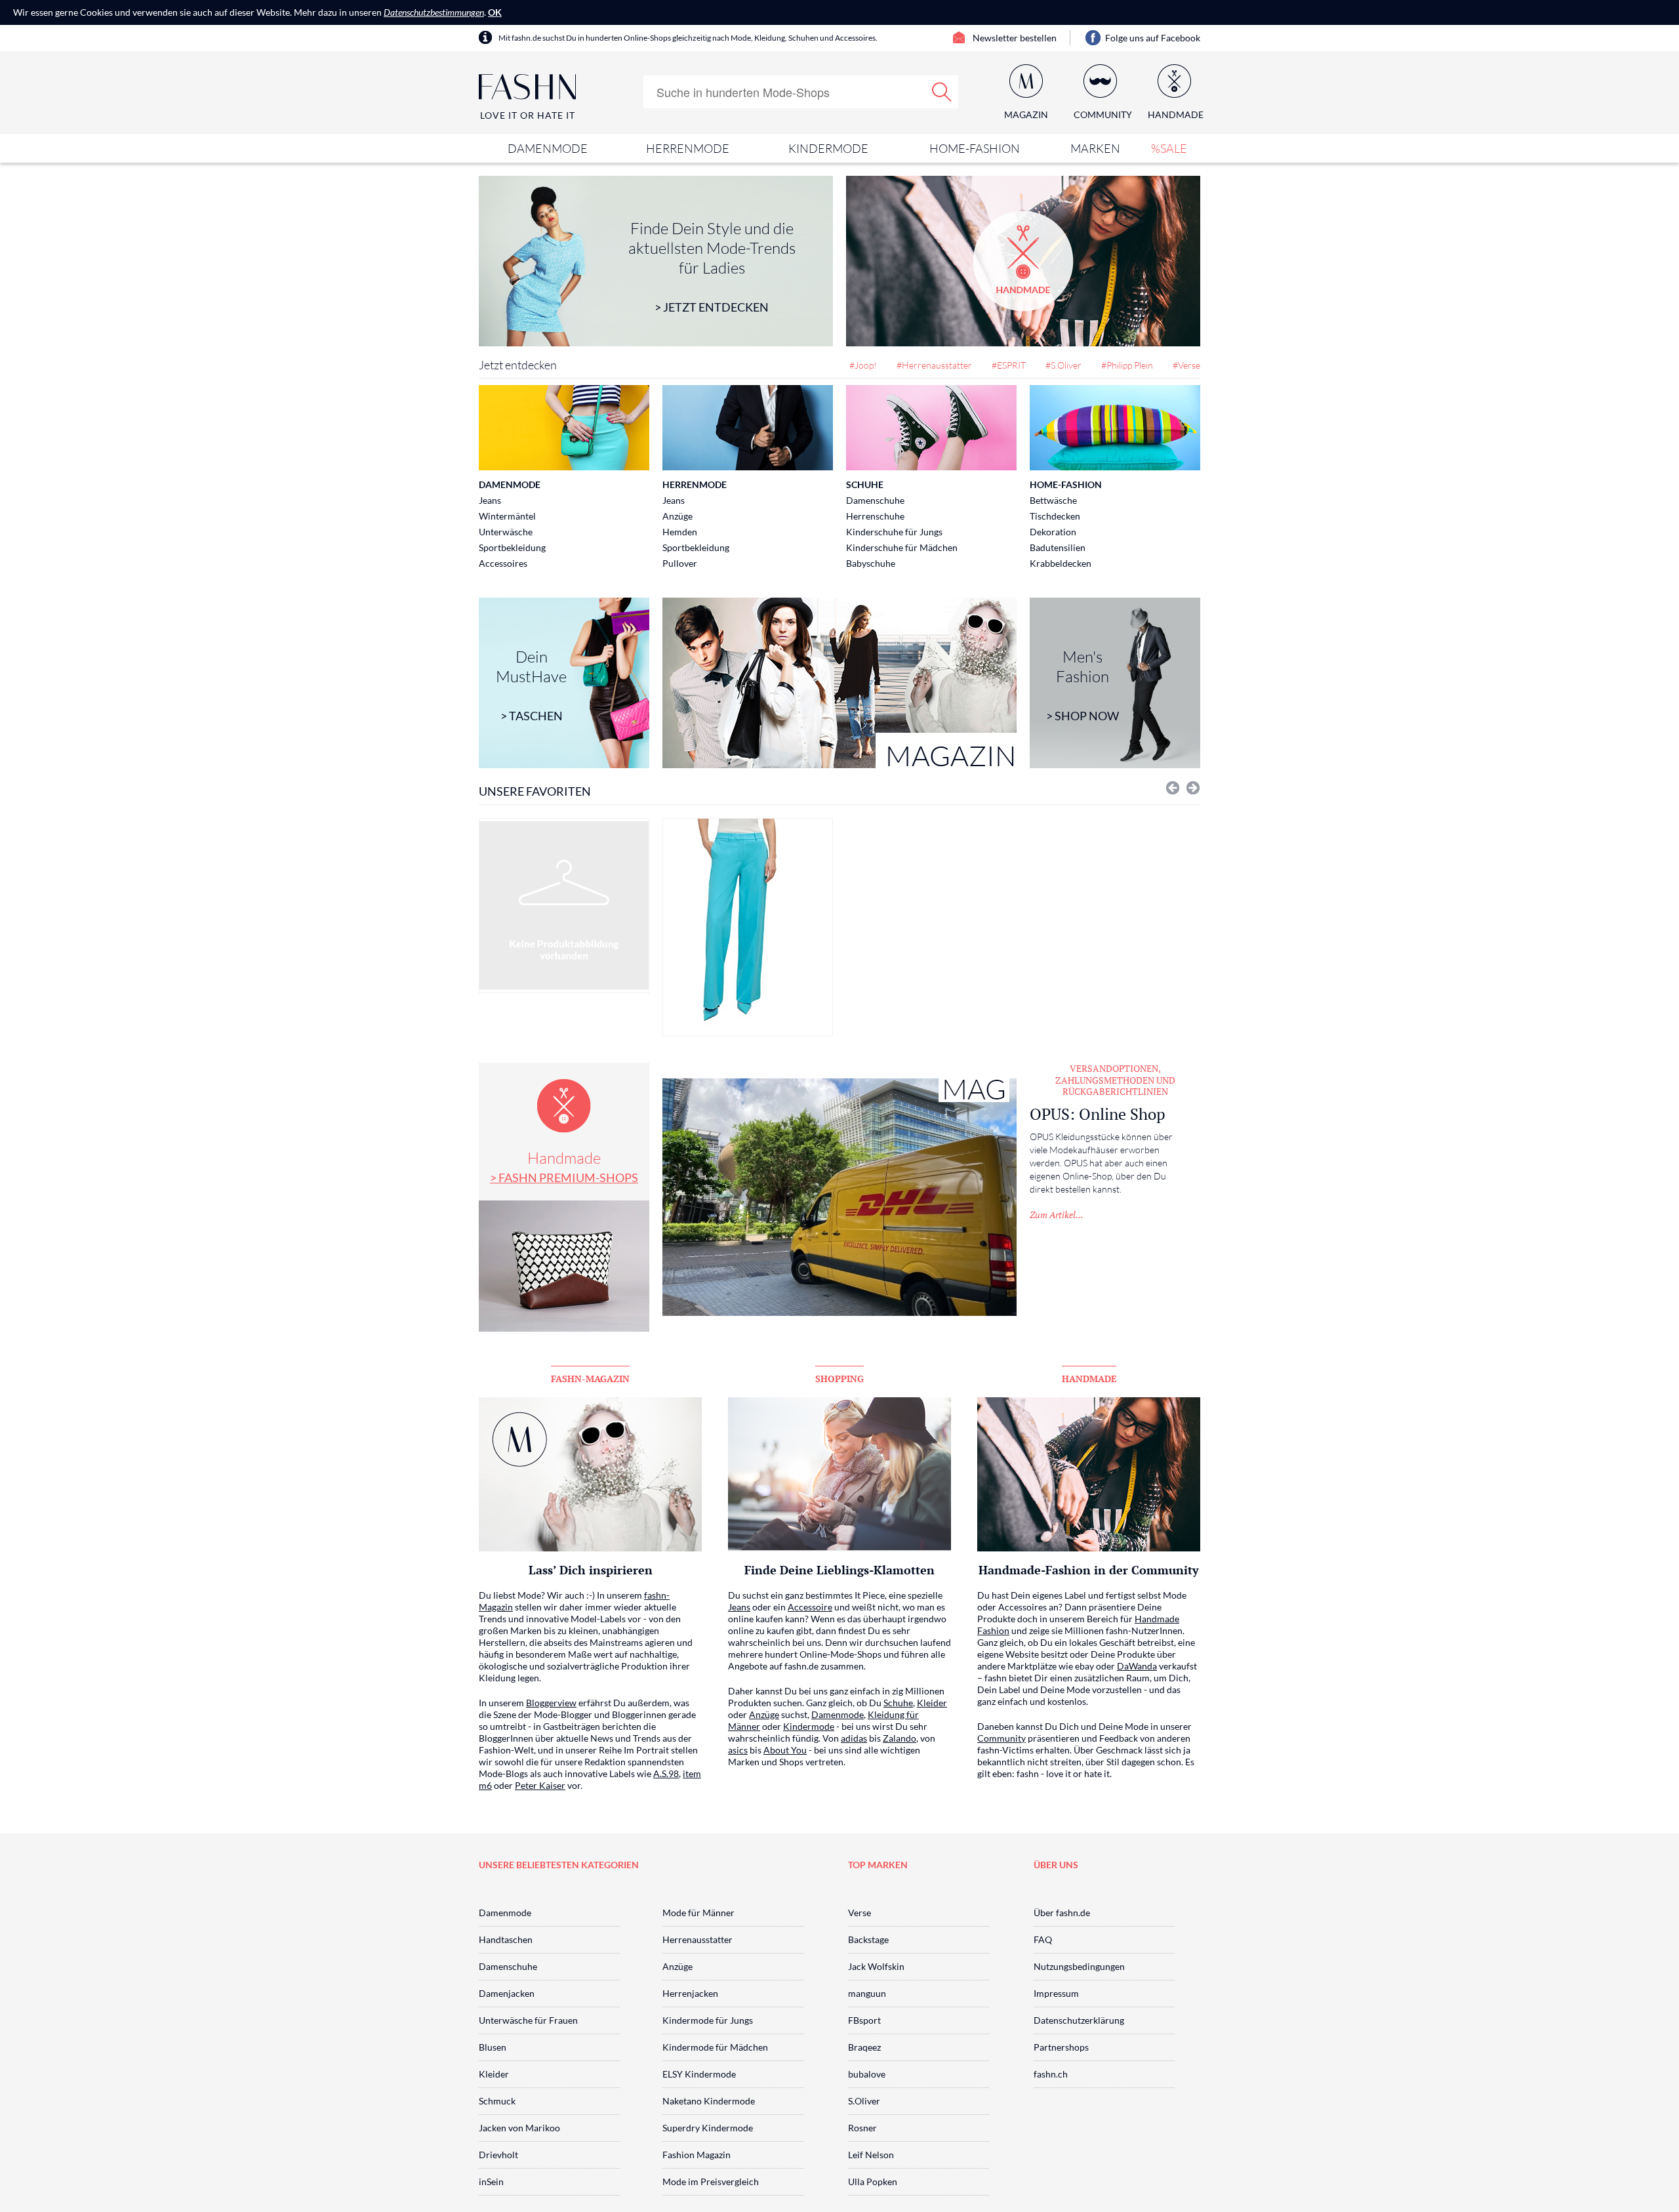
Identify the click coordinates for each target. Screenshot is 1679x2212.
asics (738, 1750)
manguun (867, 1993)
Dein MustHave (531, 685)
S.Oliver (864, 2101)
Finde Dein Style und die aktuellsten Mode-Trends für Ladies (712, 266)
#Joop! (863, 365)
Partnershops (1061, 2047)
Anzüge (678, 516)
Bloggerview (551, 1703)
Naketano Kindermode (709, 2101)
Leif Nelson (871, 2155)
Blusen (493, 2047)
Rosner (862, 2128)
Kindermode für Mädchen (715, 2047)
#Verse (1186, 365)
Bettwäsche (1053, 500)
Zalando (900, 1738)
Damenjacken (507, 1993)
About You (785, 1750)
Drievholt (498, 2155)
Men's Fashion (1082, 685)
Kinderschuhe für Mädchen (902, 547)
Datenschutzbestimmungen (434, 12)
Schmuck (497, 2101)
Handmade (564, 1166)
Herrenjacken (690, 1993)
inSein (491, 2181)
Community (1001, 1738)
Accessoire (810, 1607)
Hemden (680, 532)
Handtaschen (506, 1939)
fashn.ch (1051, 2074)
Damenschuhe (875, 500)
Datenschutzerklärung (1079, 2020)
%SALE (1169, 148)
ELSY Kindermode (699, 2074)
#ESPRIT (1009, 365)
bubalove (867, 2074)
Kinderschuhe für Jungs (894, 532)
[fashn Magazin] (839, 683)
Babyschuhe (871, 563)
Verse (860, 1913)
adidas (854, 1738)
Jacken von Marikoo (519, 2128)
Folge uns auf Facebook (1153, 38)
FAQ (1043, 1939)
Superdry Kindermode (708, 2128)
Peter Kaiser (540, 1785)
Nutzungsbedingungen (1079, 1966)
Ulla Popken (873, 2181)
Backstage (868, 1939)
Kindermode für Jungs (708, 2020)
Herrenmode (688, 148)
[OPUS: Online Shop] (839, 1197)
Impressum (1056, 1993)
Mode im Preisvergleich (711, 2181)
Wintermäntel (507, 516)
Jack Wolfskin (876, 1966)
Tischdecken (1055, 516)
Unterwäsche (506, 532)
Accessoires (503, 563)
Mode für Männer (698, 1913)
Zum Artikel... (1057, 1215)
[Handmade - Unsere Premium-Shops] (1023, 261)
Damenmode (548, 148)
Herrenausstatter (698, 1939)
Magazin (1026, 114)
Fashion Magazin (697, 2155)
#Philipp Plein (1127, 365)
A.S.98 (666, 1773)
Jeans (490, 500)
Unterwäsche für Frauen (528, 2020)
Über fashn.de (1062, 1913)
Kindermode (828, 148)
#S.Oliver (1063, 365)
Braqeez (864, 2047)
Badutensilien (1058, 547)
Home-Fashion (975, 148)
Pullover (680, 563)
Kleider (932, 1703)
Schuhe (865, 484)
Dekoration (1053, 532)
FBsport (864, 2020)
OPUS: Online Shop (1098, 1114)
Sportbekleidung (512, 547)
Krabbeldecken (1061, 563)
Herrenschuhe (875, 516)
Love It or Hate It (528, 115)
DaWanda (1137, 1666)
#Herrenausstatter (934, 365)
